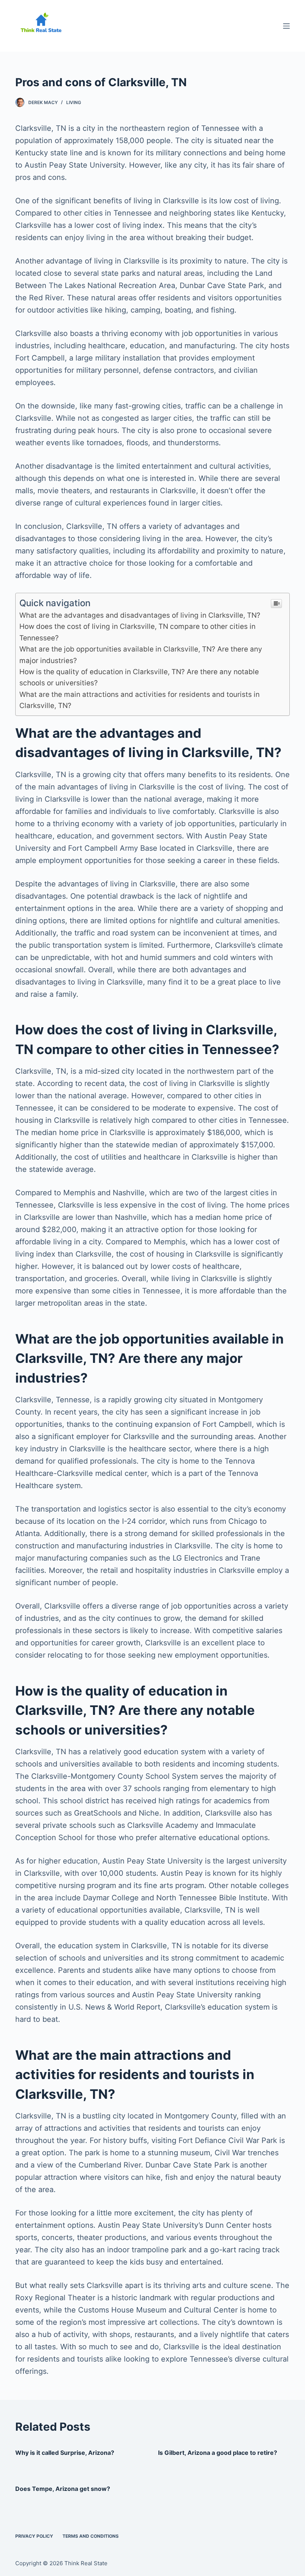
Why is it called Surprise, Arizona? (65, 2453)
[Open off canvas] (286, 26)
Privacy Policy (34, 2536)
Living (74, 102)
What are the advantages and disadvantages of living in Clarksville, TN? (140, 615)
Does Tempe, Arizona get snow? (63, 2489)
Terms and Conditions (91, 2536)
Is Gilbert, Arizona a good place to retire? (218, 2453)
